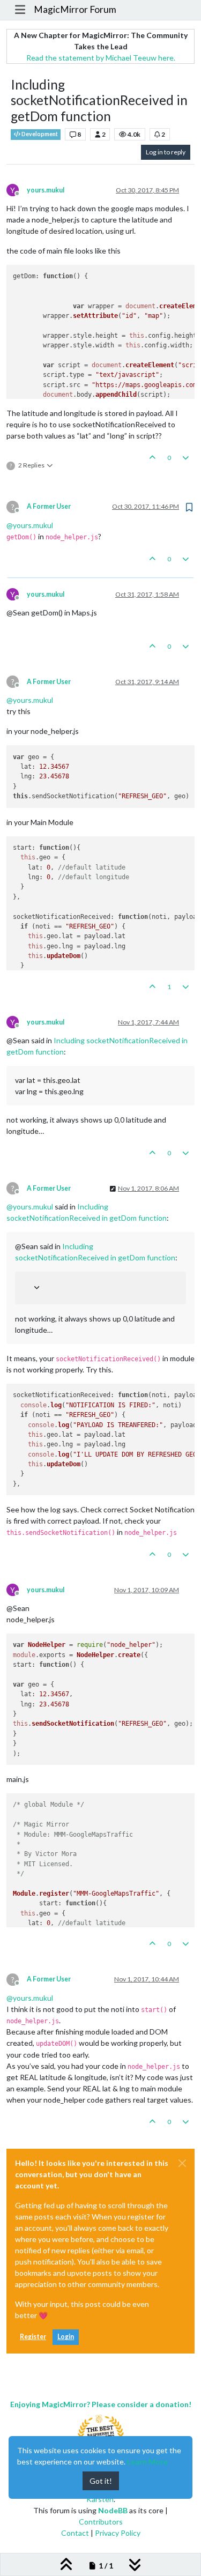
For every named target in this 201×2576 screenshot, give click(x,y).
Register (33, 2337)
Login (66, 2337)
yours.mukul (46, 190)
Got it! (101, 2481)
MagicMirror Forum (75, 9)
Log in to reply (166, 152)
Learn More (147, 2462)
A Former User (49, 506)
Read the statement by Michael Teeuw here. (101, 58)
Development (39, 134)
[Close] (182, 2163)
